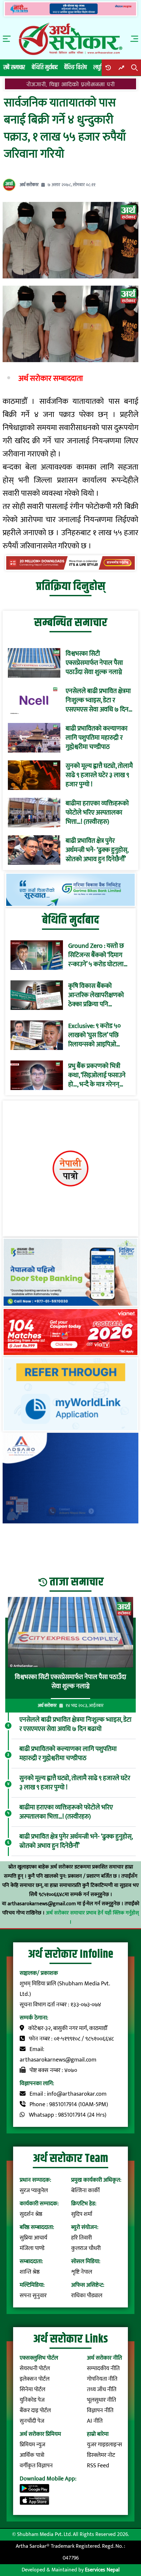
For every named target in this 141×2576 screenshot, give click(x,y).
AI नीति (95, 2421)
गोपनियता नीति (102, 2379)
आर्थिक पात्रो (32, 2455)
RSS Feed (98, 2466)
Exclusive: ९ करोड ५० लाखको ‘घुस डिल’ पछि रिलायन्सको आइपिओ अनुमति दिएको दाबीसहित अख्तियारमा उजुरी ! (97, 1035)
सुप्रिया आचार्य (33, 2238)
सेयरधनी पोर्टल (35, 2369)
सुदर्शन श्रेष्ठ (31, 2214)
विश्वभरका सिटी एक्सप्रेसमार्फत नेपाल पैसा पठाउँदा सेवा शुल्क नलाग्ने (94, 663)
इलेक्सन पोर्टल (35, 2379)
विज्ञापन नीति (100, 2411)
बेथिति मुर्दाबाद (45, 67)
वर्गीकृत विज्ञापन (36, 2466)
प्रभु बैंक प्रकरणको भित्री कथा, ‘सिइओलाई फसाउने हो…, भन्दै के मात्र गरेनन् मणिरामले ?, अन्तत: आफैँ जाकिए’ (97, 1075)
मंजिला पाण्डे (32, 2248)
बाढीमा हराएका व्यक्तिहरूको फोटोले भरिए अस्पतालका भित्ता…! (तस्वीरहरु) (97, 813)
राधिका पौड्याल (87, 2296)
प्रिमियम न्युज (32, 2445)
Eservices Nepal (102, 2570)
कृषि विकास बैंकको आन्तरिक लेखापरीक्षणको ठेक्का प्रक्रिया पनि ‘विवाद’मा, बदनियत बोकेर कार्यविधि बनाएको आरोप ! (98, 995)
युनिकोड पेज (32, 2400)
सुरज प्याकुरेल (34, 2191)
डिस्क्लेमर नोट (101, 2455)
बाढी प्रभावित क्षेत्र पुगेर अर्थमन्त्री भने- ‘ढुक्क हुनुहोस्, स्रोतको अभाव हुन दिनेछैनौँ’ (97, 850)
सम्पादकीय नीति (103, 2369)
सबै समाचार (14, 67)
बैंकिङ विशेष (76, 67)
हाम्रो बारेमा (98, 2434)
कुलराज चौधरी (86, 2248)
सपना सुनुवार (33, 2296)
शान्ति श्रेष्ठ (30, 2272)
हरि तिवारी (81, 2238)
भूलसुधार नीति (101, 2400)
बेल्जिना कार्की (85, 2191)
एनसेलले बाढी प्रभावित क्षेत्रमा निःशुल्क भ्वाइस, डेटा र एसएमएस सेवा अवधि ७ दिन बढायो (98, 700)
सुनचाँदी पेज (32, 2421)
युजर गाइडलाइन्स (104, 2445)
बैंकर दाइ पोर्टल (35, 2411)
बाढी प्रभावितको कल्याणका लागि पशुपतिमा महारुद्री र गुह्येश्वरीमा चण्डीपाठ (97, 738)
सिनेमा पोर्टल (32, 2390)
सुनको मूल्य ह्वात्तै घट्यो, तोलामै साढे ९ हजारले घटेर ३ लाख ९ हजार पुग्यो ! (99, 775)
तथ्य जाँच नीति (102, 2390)
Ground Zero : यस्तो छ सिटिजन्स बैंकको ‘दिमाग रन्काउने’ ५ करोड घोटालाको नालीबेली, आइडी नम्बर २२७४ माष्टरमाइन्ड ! (99, 955)
